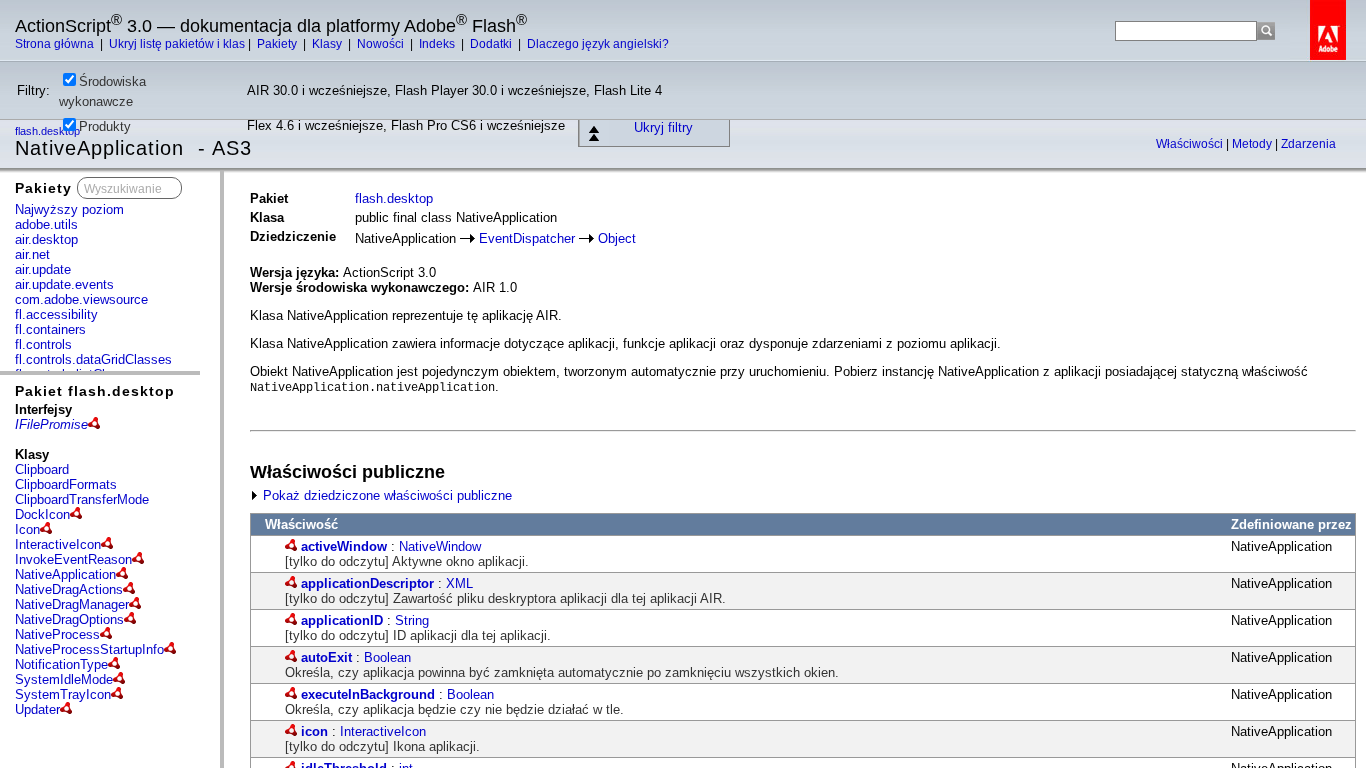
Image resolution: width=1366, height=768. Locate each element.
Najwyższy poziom (69, 209)
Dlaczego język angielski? (598, 44)
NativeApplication (65, 574)
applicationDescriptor (367, 583)
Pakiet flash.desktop (95, 391)
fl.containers (50, 329)
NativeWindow (440, 546)
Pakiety (278, 44)
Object (617, 238)
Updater (37, 709)
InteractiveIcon (58, 544)
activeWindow (344, 546)
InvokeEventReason (73, 559)
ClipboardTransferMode (82, 499)
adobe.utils (46, 224)
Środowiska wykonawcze (102, 91)
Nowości (382, 44)
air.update (43, 269)
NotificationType (61, 664)
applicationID (342, 620)
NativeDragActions (69, 589)
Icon (27, 529)
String (412, 620)
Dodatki (492, 44)
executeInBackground (368, 694)
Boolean (387, 657)
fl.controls (43, 344)
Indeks (438, 44)
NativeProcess (57, 634)
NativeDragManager (72, 604)
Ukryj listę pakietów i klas (177, 44)
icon (314, 731)
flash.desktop (394, 198)
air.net (32, 254)
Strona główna (56, 44)
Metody (1253, 144)
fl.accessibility (56, 314)
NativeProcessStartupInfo (89, 649)
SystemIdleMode (64, 679)
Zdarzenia (1308, 144)
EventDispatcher (527, 238)
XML (459, 583)
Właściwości (1191, 144)
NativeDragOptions (69, 619)
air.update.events (64, 284)
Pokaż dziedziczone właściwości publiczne (385, 495)
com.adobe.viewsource (81, 299)
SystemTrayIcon (63, 694)
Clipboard (42, 469)
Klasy (328, 44)
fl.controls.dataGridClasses (93, 359)
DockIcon (42, 514)
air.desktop (46, 239)
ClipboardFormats (66, 484)
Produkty (105, 126)
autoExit (326, 657)
